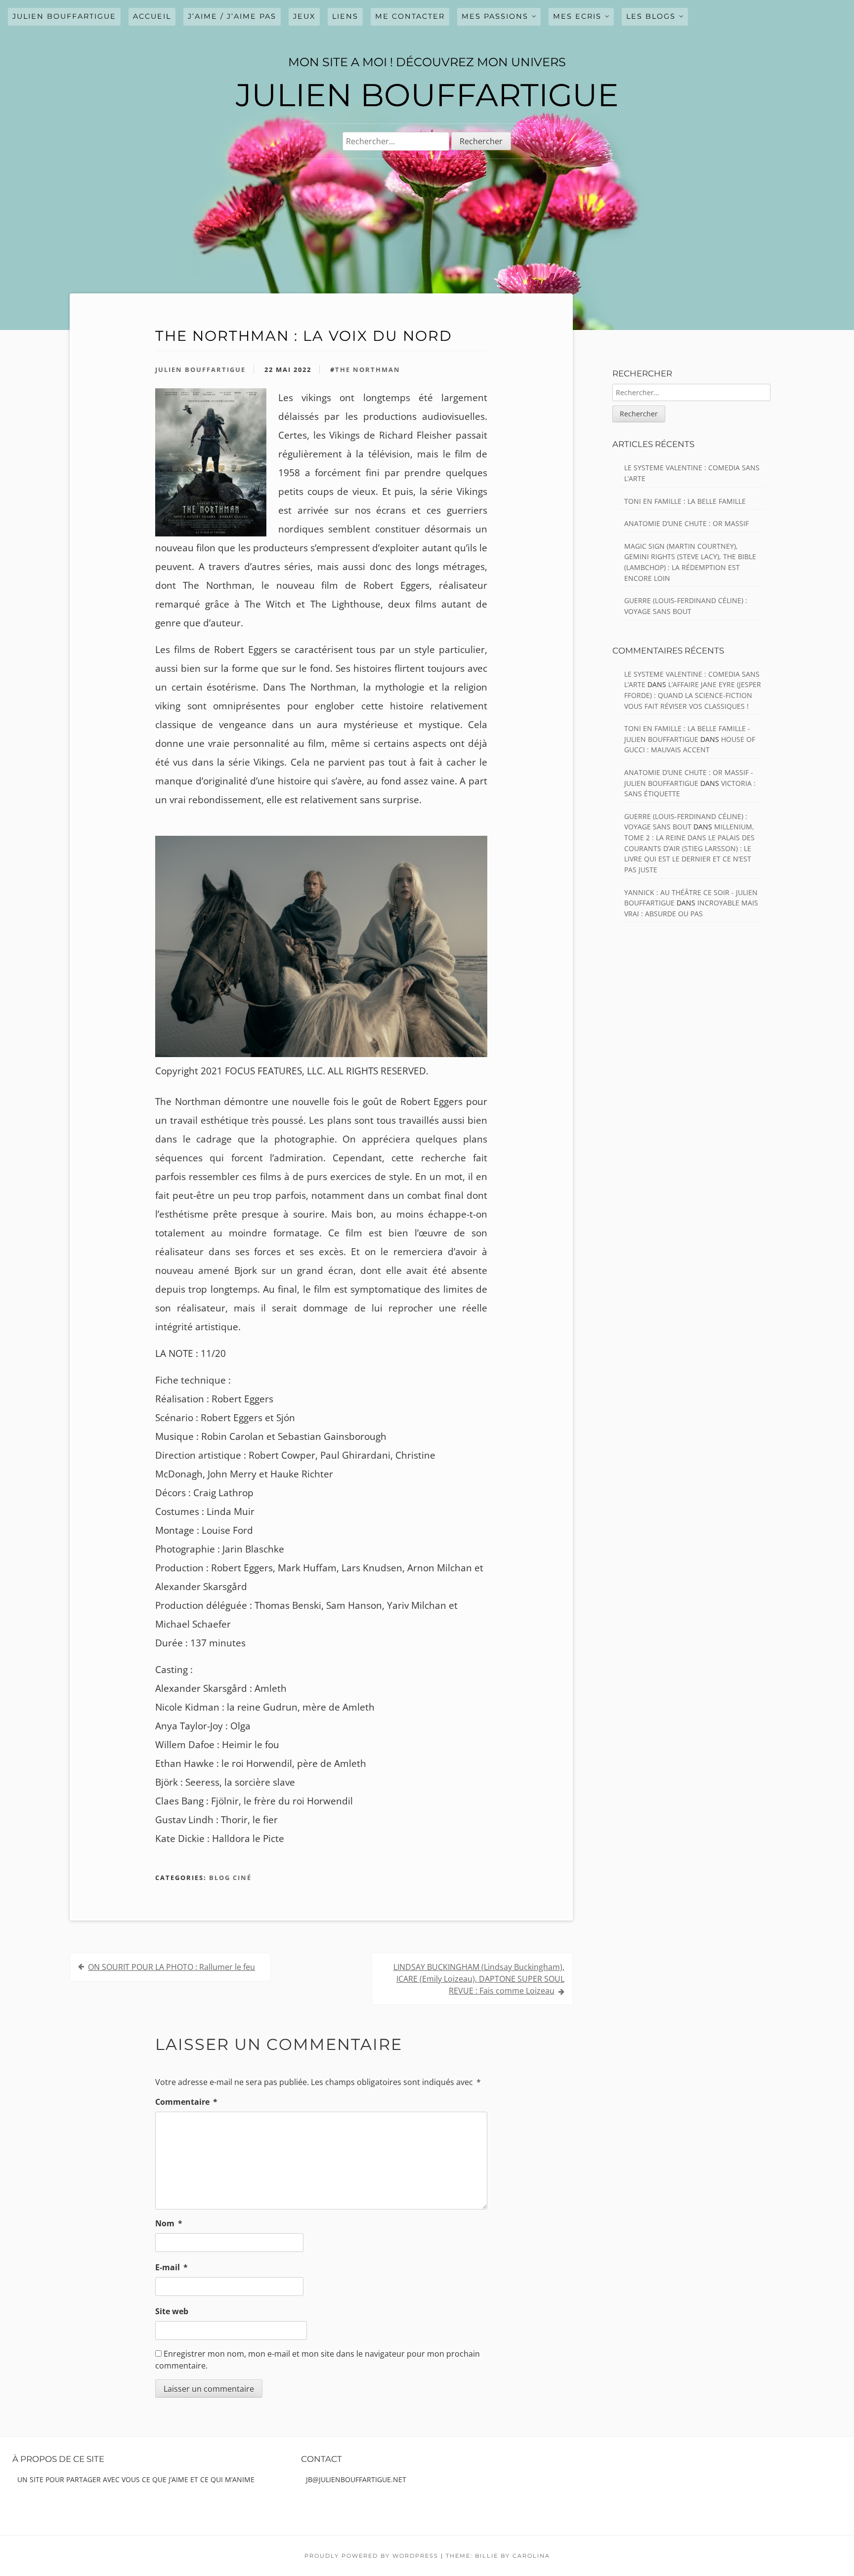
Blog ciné (230, 1878)
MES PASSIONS (495, 16)
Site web (172, 2311)
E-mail (171, 2267)
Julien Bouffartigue (200, 369)
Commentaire (186, 2102)
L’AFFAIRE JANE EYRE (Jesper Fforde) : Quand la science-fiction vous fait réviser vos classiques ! (693, 695)
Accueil (152, 16)
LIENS (345, 16)
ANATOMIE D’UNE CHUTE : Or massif (686, 523)
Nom (169, 2223)
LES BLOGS (651, 16)
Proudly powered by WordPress (371, 2556)
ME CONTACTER (410, 16)
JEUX (304, 16)
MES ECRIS (577, 16)
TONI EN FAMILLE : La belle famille (685, 501)
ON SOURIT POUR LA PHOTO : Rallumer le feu (171, 1967)
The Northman (368, 369)
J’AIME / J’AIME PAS (232, 16)
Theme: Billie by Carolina (498, 2556)
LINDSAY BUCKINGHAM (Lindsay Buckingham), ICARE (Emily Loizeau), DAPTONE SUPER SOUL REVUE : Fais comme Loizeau (479, 1979)
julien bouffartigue (64, 16)
